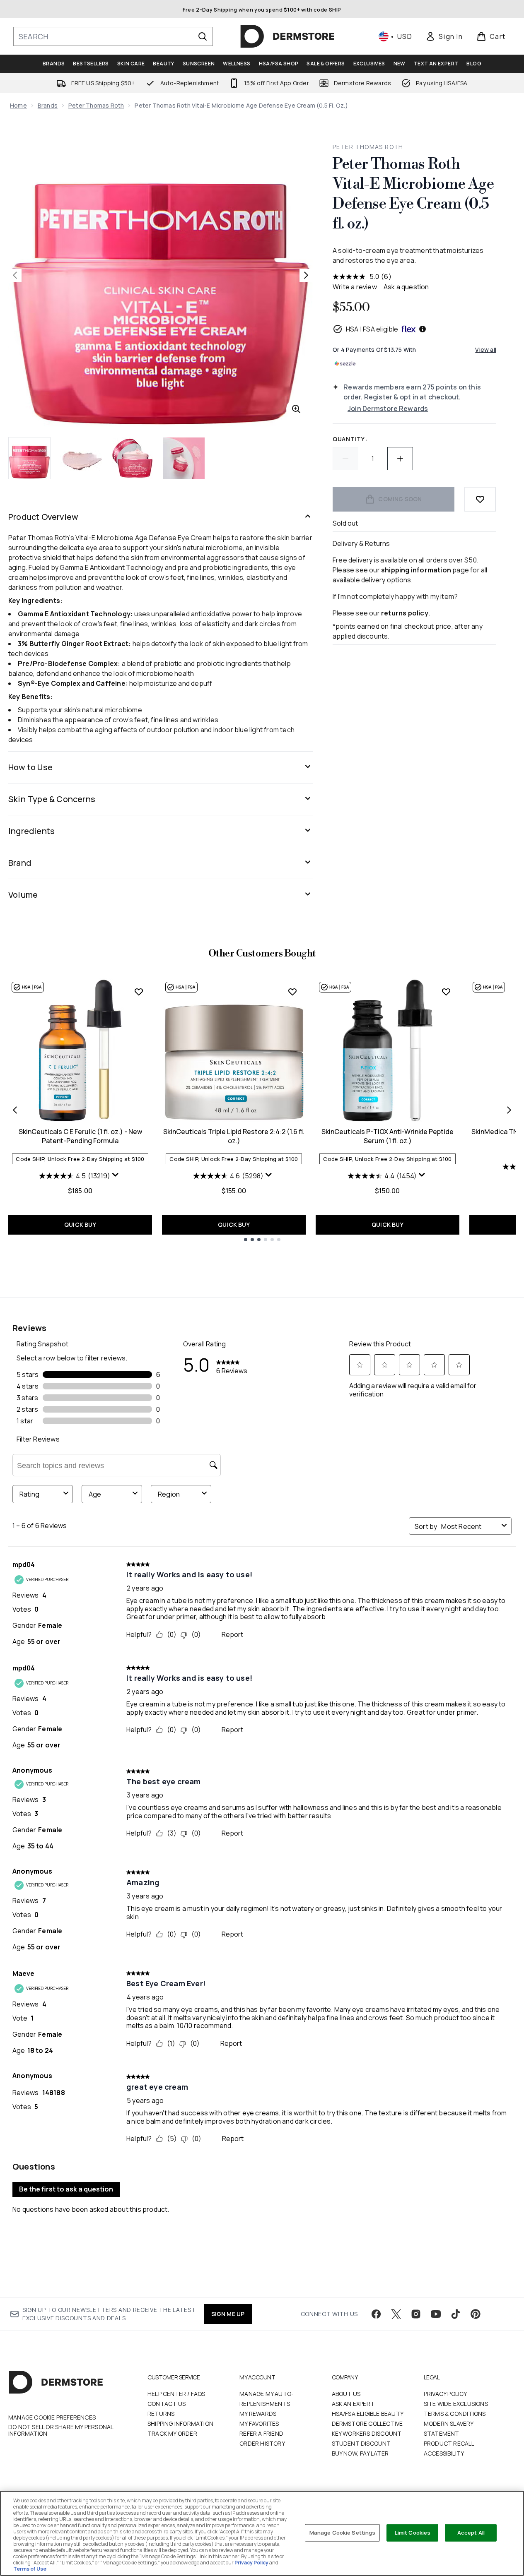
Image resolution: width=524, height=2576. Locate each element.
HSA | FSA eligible (372, 329)
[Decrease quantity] (345, 459)
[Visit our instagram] (416, 2314)
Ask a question (406, 287)
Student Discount (361, 2443)
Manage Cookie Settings (343, 2533)
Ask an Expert (353, 2404)
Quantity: (350, 439)
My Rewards (258, 2414)
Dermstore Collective (367, 2423)
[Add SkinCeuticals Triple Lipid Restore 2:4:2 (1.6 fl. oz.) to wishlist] (292, 992)
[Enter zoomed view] (296, 409)
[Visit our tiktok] (456, 2314)
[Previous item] (15, 1110)
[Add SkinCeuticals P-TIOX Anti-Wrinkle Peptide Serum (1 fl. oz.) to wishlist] (446, 992)
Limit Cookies (413, 2533)
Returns (161, 2414)
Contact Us (167, 2404)
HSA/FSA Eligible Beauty (368, 2414)
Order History (262, 2443)
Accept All (471, 2533)
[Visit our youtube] (436, 2314)
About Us (346, 2394)
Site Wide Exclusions (456, 2404)
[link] (444, 36)
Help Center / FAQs (176, 2394)
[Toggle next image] (306, 275)
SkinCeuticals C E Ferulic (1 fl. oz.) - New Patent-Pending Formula (80, 1136)
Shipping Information (180, 2423)
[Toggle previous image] (15, 275)
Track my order (172, 2433)
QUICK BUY (80, 1224)
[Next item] (509, 1110)
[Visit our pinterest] (476, 2314)
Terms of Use (30, 2569)
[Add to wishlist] (480, 499)
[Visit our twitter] (396, 2314)
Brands (48, 105)
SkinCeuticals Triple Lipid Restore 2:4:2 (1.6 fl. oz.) (234, 1136)
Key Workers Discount (367, 2433)
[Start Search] (203, 36)
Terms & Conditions (455, 2414)
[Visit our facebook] (376, 2314)
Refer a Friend (261, 2433)
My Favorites (259, 2423)
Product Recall (449, 2443)
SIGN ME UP (228, 2314)
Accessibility (444, 2453)
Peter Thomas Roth (96, 105)
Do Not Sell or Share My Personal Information (61, 2430)
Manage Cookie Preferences (52, 2417)
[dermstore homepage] (287, 36)
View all (486, 350)
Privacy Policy (446, 2394)
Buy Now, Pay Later (360, 2453)
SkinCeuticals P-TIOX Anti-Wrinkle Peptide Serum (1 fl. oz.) (388, 1136)
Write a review (355, 287)
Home (18, 105)
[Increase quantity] (400, 459)
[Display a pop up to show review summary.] (116, 1177)
